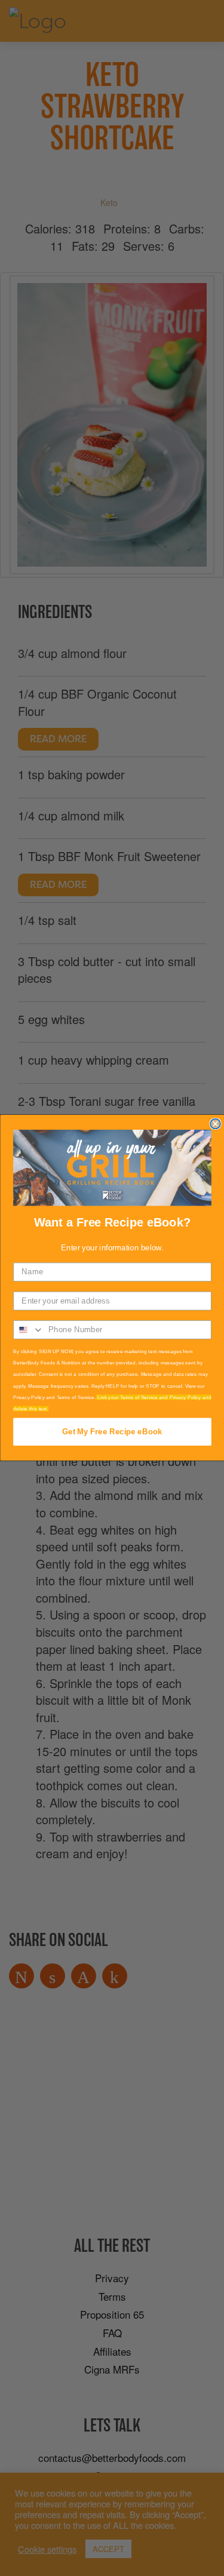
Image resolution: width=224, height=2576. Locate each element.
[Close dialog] (215, 1124)
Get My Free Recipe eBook (112, 1432)
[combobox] (29, 1330)
